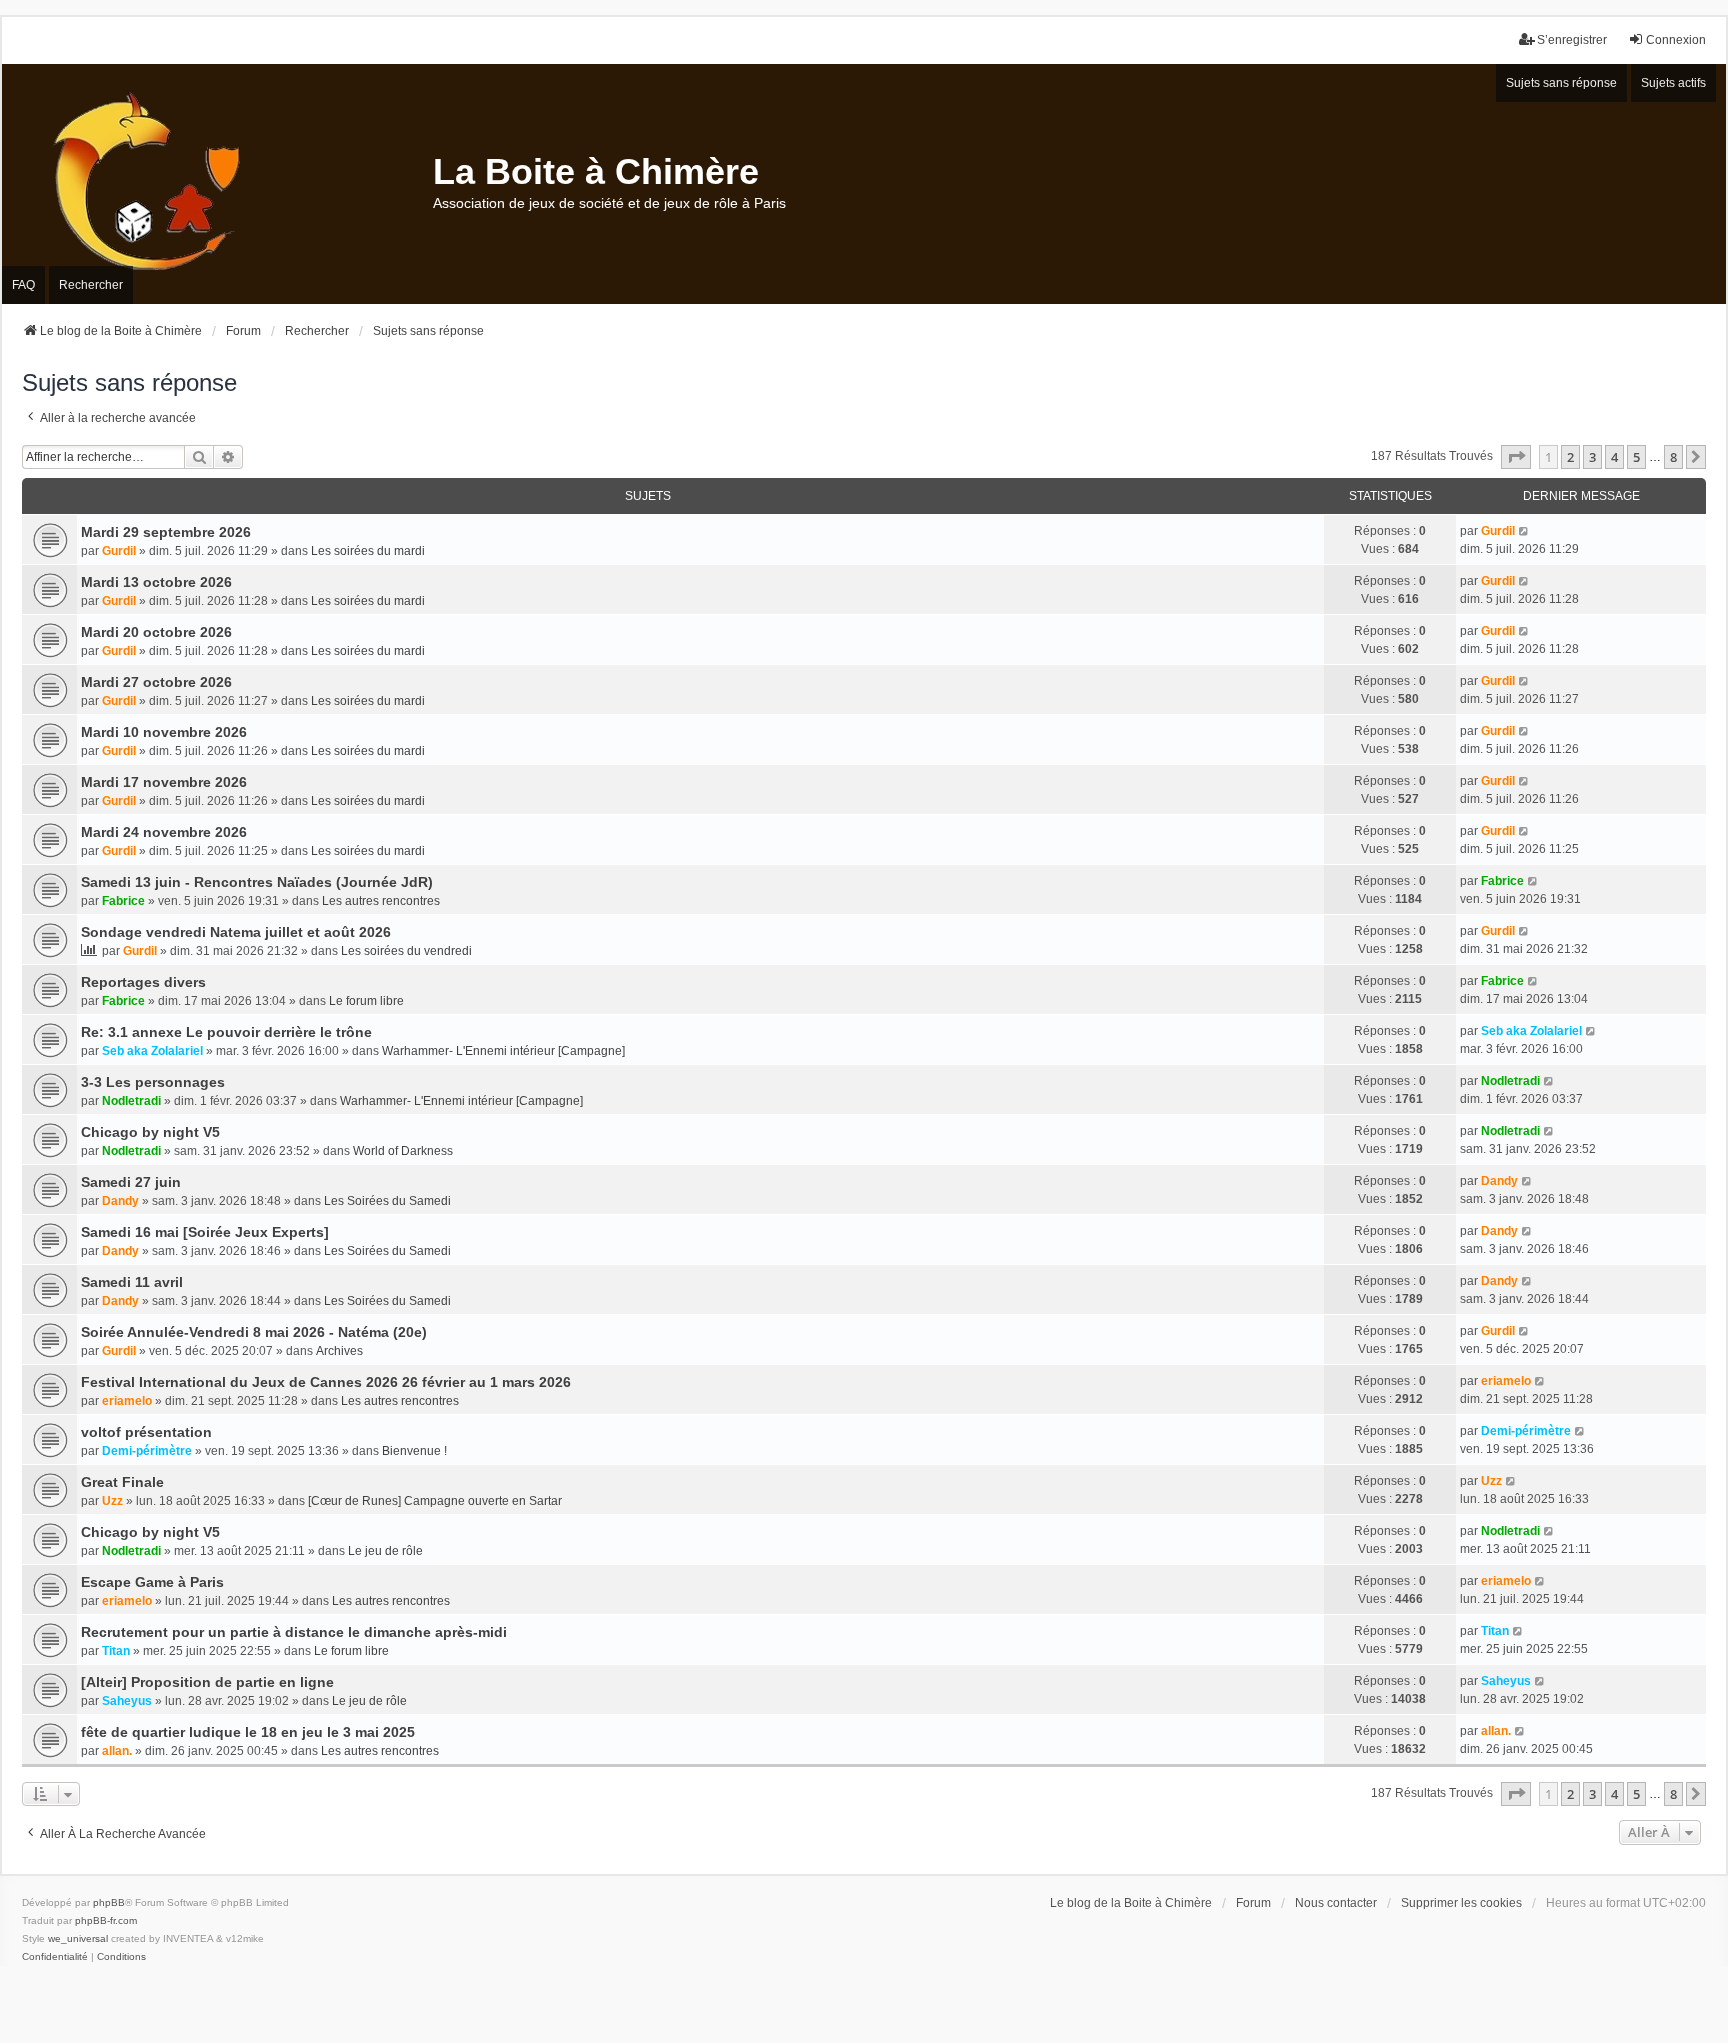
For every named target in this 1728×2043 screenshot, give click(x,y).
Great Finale (122, 1482)
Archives (339, 1351)
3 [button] (1592, 457)
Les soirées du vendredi (406, 951)
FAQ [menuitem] (23, 285)
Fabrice (123, 901)
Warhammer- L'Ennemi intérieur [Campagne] (503, 1051)
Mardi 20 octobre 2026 (156, 632)
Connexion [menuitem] (1676, 40)
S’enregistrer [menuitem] (1572, 40)
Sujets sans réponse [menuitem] (1561, 83)
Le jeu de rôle (385, 1551)
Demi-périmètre (147, 1451)
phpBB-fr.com (106, 1920)
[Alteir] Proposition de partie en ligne (207, 1682)
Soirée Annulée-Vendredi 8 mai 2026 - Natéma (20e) (254, 1332)
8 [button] (1673, 457)
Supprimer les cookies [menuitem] (1461, 1903)
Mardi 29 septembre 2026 (166, 532)
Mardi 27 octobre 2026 (156, 682)
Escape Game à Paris (152, 1582)
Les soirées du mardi (368, 551)
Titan (116, 1651)
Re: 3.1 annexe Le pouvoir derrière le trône (226, 1032)
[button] (1516, 457)
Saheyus (127, 1701)
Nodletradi (131, 1101)
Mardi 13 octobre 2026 (156, 582)
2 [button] (1570, 457)
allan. (117, 1751)
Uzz (112, 1501)
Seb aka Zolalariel (152, 1051)
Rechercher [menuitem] (91, 285)
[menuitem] (55, 1957)
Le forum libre (366, 1001)
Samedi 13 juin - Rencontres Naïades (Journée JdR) (257, 882)
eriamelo (127, 1401)
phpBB (109, 1902)
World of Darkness (403, 1151)
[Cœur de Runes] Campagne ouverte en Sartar (435, 1501)
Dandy (120, 1201)
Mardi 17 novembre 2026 (164, 782)
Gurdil (119, 551)
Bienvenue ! (414, 1451)
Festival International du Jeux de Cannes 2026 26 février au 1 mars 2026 (326, 1382)
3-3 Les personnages (153, 1082)
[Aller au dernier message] (1524, 531)
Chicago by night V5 (150, 1132)
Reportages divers (143, 982)
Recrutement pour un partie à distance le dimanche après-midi (294, 1632)
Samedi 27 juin (131, 1182)
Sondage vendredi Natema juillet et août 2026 (236, 932)
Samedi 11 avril (132, 1282)
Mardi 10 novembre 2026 (164, 732)
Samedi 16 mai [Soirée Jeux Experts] (205, 1232)
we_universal (78, 1938)
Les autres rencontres (381, 901)
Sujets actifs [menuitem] (1673, 83)
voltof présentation (146, 1432)
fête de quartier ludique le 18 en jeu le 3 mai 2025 (248, 1732)
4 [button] (1614, 457)
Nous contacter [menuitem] (1336, 1903)
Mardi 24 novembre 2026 (164, 832)
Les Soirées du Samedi (387, 1201)
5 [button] (1636, 457)
